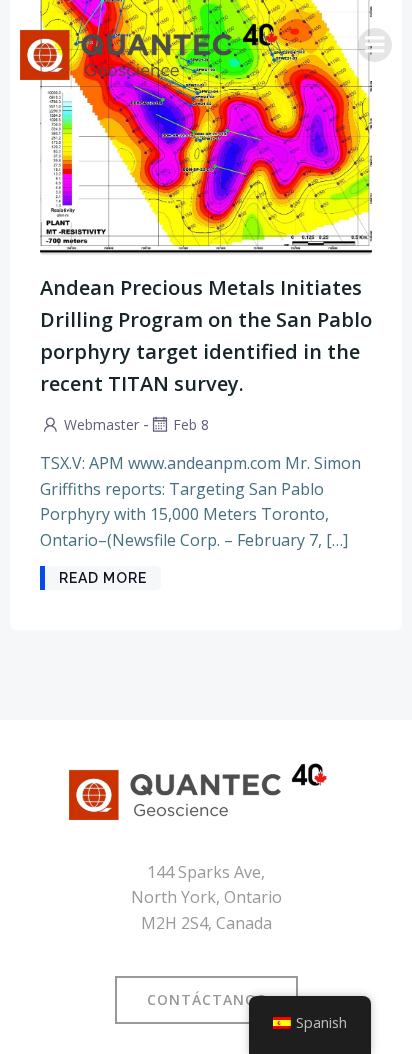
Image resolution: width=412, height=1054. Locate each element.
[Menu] (375, 45)
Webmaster (101, 424)
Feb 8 (191, 424)
